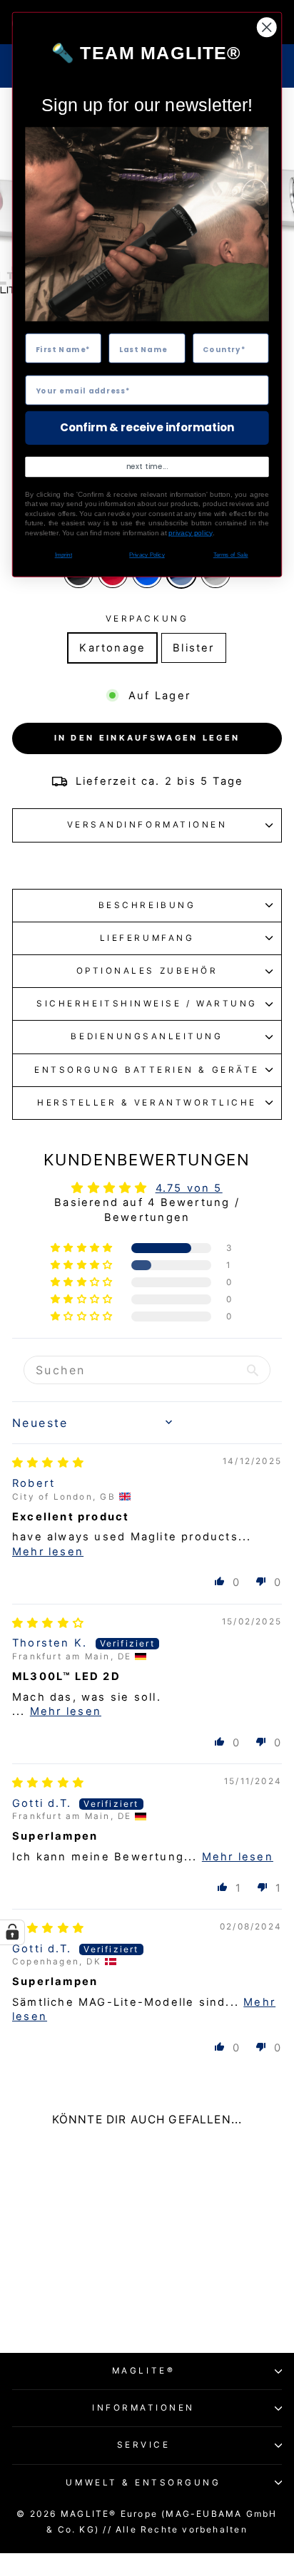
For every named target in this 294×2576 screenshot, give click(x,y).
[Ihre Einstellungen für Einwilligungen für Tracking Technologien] (12, 1932)
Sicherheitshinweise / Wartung (147, 1004)
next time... (147, 467)
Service (144, 2445)
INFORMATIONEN (143, 2408)
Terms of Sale (231, 555)
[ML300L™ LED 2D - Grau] (80, 2301)
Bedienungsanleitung (147, 1036)
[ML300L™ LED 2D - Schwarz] (30, 2301)
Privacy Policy (147, 555)
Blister (193, 648)
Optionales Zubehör (147, 971)
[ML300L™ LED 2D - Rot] (47, 2301)
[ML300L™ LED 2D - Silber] (96, 2301)
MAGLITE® (143, 2371)
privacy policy (190, 533)
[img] (49, 1463)
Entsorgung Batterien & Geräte (147, 1070)
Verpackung (147, 619)
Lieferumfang (147, 938)
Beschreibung (147, 905)
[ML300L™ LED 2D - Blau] (63, 2301)
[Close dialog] (267, 27)
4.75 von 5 (189, 1188)
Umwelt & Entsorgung (143, 2483)
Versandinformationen (147, 825)
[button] (83, 1248)
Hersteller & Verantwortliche (147, 1103)
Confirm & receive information (147, 428)
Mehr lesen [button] (48, 1552)
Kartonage (112, 648)
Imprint (64, 555)
